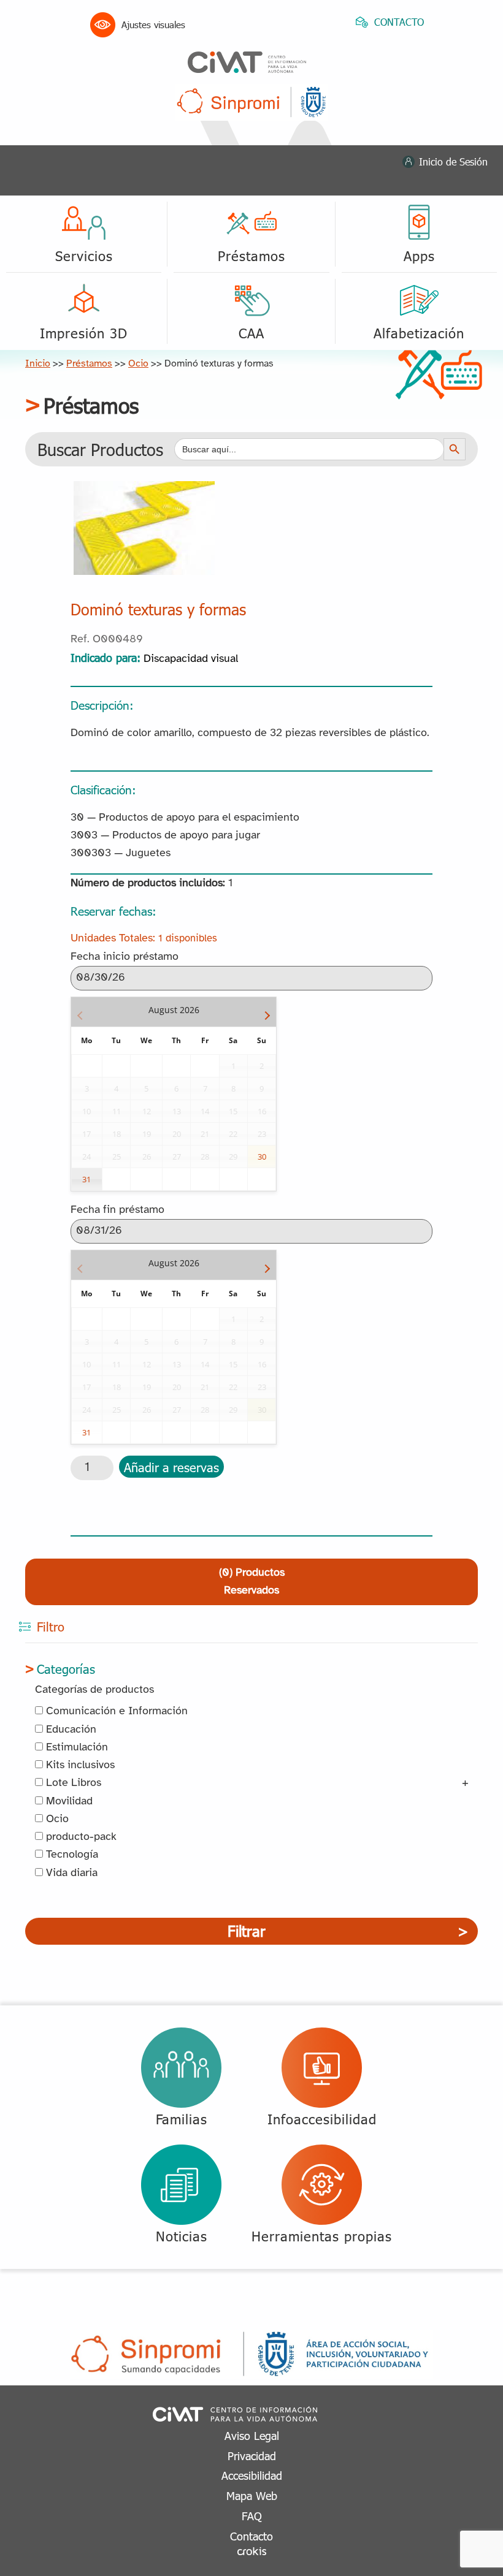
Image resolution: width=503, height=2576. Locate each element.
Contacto (251, 2536)
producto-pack (80, 1837)
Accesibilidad (252, 2475)
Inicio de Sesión (453, 161)
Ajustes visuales (153, 25)
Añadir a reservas (171, 1467)
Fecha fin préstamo (117, 1210)
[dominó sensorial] (144, 490)
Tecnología (71, 1855)
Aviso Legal (252, 2435)
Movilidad (68, 1802)
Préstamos (89, 364)
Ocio (138, 364)
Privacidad (252, 2456)
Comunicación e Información (115, 1712)
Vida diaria (70, 1873)
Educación (70, 1730)
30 (262, 1157)
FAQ (252, 2516)
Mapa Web (252, 2495)
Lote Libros (72, 1783)
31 (86, 1179)
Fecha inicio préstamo (125, 957)
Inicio (38, 364)
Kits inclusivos (79, 1765)
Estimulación (75, 1748)
